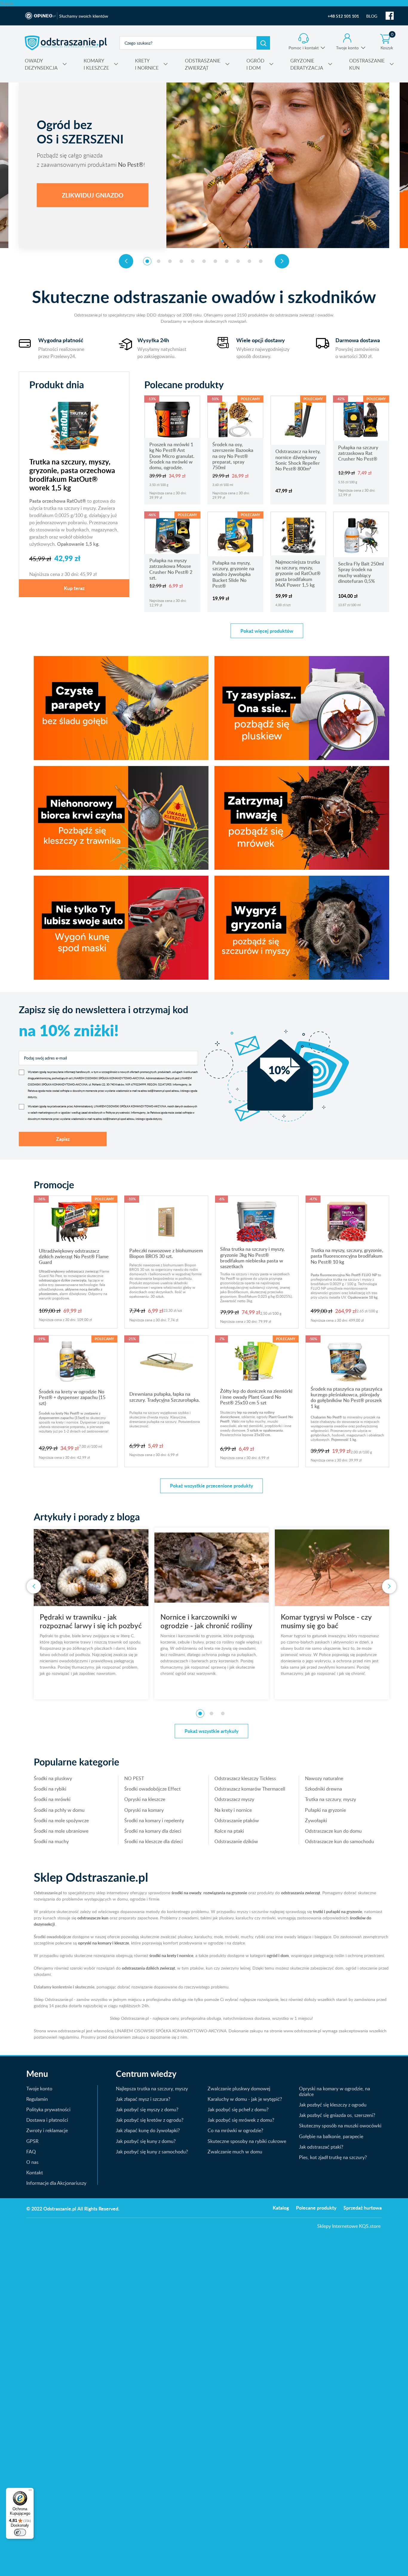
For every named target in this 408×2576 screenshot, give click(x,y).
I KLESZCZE (96, 64)
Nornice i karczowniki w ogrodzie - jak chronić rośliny (86, 1621)
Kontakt (35, 2173)
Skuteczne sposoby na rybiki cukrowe (247, 2141)
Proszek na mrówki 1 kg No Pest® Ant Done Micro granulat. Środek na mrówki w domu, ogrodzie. (172, 456)
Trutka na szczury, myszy (330, 1799)
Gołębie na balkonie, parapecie (331, 2136)
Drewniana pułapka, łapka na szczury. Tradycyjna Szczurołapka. (165, 1397)
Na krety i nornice (233, 1810)
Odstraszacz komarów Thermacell (250, 1789)
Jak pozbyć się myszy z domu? (147, 2109)
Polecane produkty (316, 2208)
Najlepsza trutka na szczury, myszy (152, 2089)
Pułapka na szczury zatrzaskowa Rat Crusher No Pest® (358, 453)
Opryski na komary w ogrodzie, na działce (335, 2091)
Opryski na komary (144, 1810)
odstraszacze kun (93, 1918)
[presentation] (126, 261)
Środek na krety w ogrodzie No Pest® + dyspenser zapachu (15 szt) (72, 1397)
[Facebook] (390, 16)
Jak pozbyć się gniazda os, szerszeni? (337, 2115)
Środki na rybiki (50, 1789)
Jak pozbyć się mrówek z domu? (241, 2120)
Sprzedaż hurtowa (363, 2208)
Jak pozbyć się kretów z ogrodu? (150, 2120)
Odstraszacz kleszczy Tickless (245, 1778)
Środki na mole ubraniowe (61, 1831)
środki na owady (186, 1893)
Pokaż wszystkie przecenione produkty (211, 1486)
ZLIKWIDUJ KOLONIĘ (93, 195)
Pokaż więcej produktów (267, 631)
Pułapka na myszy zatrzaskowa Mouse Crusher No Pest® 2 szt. (171, 569)
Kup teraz (74, 588)
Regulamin (37, 2099)
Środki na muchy (51, 1841)
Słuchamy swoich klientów (84, 16)
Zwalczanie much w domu (235, 2152)
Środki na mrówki (52, 1799)
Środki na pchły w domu (59, 1810)
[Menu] (30, 2491)
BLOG (372, 16)
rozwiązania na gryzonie (225, 1893)
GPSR (32, 2141)
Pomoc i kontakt (304, 48)
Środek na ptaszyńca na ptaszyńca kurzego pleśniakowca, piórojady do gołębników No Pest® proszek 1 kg (346, 1398)
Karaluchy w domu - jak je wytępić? (245, 2099)
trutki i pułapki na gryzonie (338, 1911)
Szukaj (263, 43)
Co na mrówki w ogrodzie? (235, 2130)
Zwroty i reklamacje (47, 2130)
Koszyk (387, 42)
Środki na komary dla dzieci (153, 1831)
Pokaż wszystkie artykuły (211, 1731)
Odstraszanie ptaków (237, 1820)
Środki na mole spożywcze (61, 1820)
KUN (367, 64)
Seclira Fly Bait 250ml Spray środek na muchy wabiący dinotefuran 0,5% (361, 572)
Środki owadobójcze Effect (152, 1789)
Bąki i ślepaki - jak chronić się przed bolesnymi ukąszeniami (327, 1621)
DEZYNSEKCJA (41, 64)
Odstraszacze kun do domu (333, 1831)
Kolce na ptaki (229, 1831)
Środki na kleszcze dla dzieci (154, 1841)
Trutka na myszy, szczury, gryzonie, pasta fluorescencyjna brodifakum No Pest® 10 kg (347, 1256)
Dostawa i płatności (47, 2120)
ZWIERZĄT (203, 64)
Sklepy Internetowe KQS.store (349, 2226)
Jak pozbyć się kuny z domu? (146, 2141)
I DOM (255, 64)
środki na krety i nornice (171, 1955)
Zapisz (63, 1139)
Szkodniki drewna (323, 1789)
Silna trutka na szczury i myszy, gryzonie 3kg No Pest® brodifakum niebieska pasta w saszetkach (252, 1258)
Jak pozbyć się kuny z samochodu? (152, 2152)
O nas (32, 2162)
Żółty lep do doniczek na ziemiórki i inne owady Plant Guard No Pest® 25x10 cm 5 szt (256, 1397)
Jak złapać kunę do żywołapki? (148, 2130)
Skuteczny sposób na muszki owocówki (340, 2126)
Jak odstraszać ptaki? (321, 2147)
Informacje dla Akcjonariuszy (56, 2183)
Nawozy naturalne (324, 1778)
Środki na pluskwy (53, 1778)
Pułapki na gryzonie (325, 1810)
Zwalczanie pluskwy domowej (239, 2089)
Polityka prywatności (48, 2109)
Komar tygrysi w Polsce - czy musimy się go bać (206, 1621)
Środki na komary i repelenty (154, 1820)
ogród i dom (278, 1955)
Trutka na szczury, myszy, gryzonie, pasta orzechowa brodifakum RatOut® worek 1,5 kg (72, 475)
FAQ (31, 2152)
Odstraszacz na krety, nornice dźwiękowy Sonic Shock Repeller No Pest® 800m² (298, 460)
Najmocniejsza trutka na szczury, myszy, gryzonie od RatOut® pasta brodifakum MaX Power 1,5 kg (298, 573)
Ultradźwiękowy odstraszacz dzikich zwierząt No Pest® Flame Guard (74, 1257)
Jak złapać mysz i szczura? (143, 2099)
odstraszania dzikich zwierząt (148, 1968)
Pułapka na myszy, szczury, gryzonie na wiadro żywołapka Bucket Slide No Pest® (233, 574)
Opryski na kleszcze (145, 1799)
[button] (147, 261)
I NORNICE (147, 64)
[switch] (20, 2532)
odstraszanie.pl (66, 43)
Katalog (281, 2208)
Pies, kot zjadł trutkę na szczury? (333, 2157)
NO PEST (134, 1778)
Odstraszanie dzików (236, 1841)
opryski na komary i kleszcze (103, 1943)
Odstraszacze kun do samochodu (339, 1841)
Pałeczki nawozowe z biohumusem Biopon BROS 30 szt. (166, 1253)
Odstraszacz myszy (234, 1799)
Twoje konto (347, 48)
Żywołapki (316, 1820)
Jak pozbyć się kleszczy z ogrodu (333, 2105)
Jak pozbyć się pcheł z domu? (238, 2109)
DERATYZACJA (307, 64)
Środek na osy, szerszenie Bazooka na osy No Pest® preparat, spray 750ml (233, 456)
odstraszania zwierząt (301, 1893)
